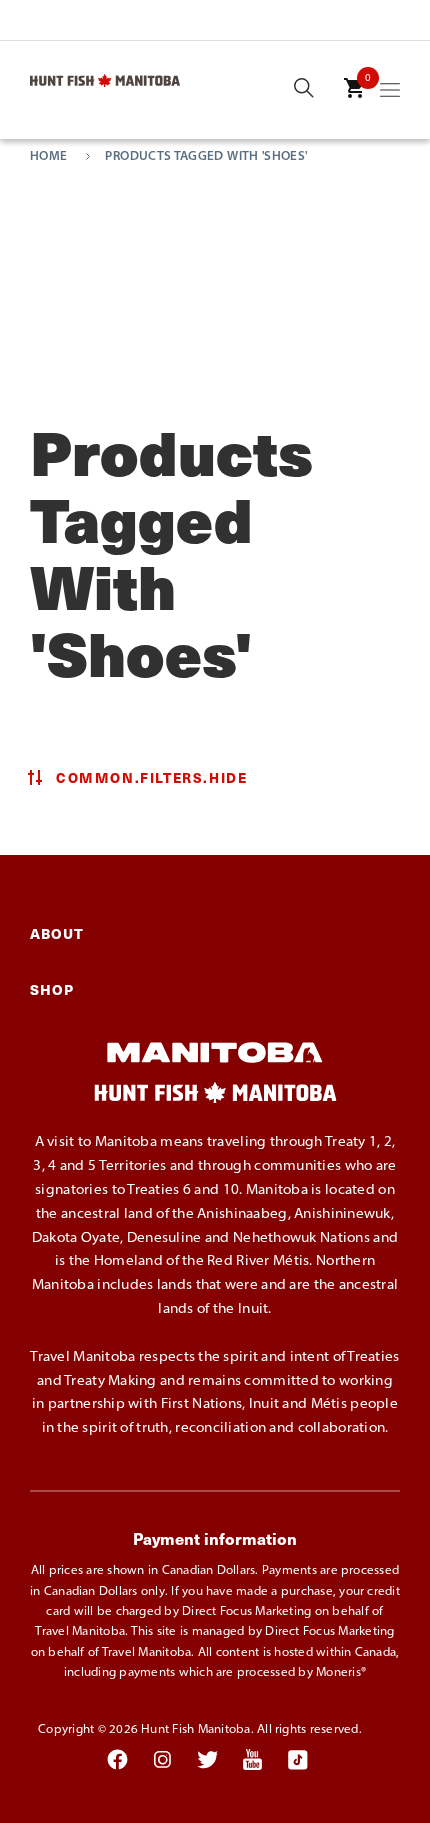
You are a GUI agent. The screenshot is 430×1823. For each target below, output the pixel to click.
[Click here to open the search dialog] (304, 89)
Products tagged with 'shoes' (206, 156)
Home (48, 156)
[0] (354, 102)
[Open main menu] (390, 94)
